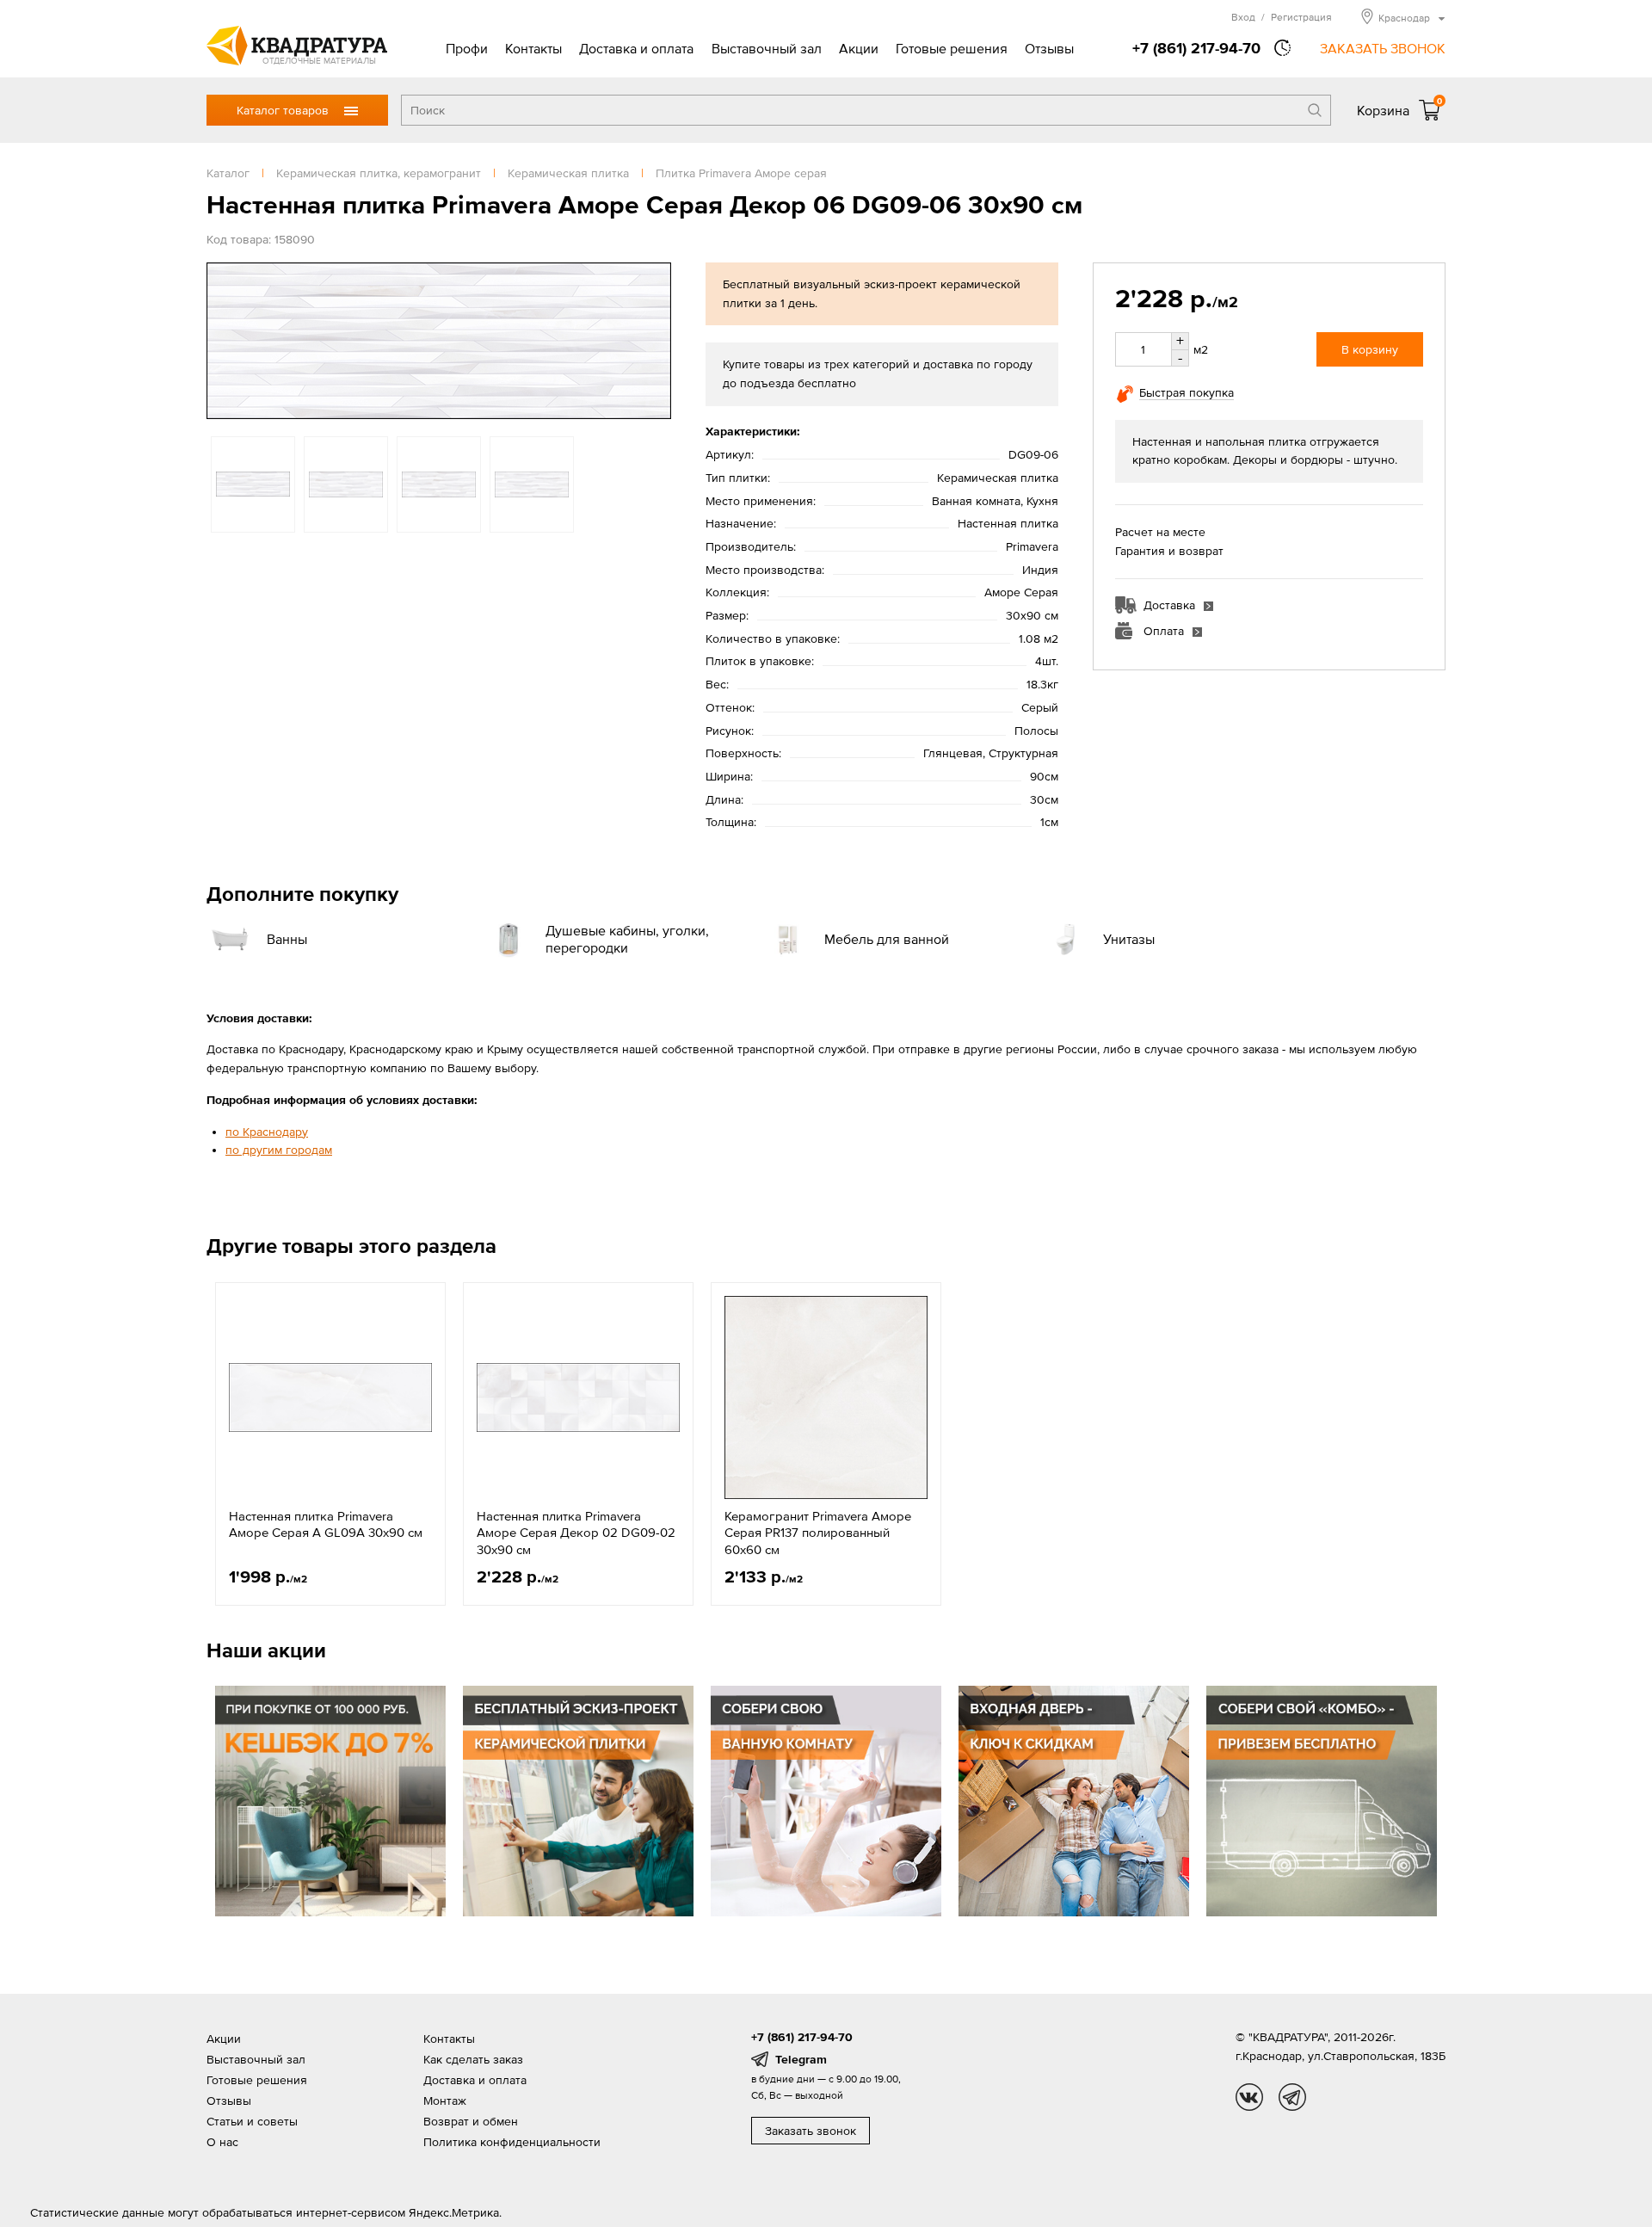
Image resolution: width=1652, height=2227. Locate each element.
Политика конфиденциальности (512, 2142)
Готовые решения (952, 48)
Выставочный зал (767, 48)
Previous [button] (224, 341)
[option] (439, 341)
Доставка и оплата (636, 48)
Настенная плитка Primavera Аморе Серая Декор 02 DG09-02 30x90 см (576, 1533)
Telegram (801, 2059)
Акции (859, 48)
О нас (222, 2142)
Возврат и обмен (471, 2121)
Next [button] (654, 341)
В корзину (1370, 349)
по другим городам (279, 1150)
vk (1249, 2097)
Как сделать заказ (473, 2059)
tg (1292, 2097)
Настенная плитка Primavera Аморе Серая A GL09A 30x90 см (326, 1524)
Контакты (533, 48)
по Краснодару (267, 1132)
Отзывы (1049, 48)
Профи (467, 48)
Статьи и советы (252, 2121)
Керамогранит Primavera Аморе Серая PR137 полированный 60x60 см (818, 1533)
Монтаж (445, 2101)
